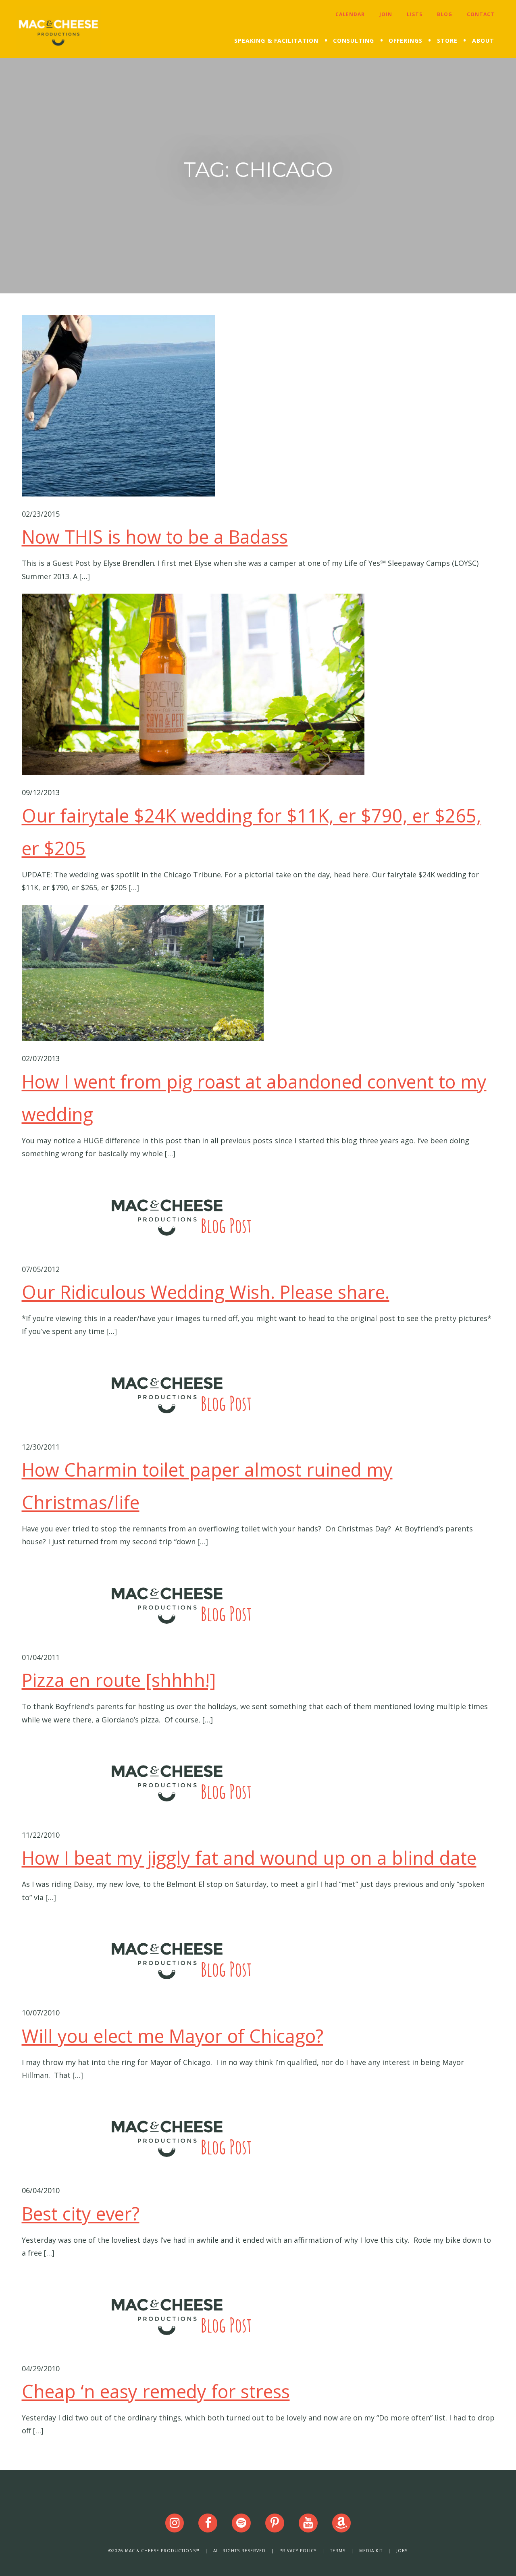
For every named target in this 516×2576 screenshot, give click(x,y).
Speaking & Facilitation (276, 41)
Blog (445, 14)
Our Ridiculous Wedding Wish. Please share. (206, 1292)
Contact (481, 14)
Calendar (350, 14)
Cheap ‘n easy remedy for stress (156, 2391)
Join (386, 14)
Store (447, 41)
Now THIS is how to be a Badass (155, 537)
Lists (415, 14)
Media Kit (371, 2551)
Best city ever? (81, 2213)
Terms (338, 2551)
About (483, 41)
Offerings (406, 41)
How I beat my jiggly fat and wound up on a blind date (249, 1858)
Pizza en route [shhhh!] (119, 1680)
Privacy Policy (298, 2551)
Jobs (402, 2551)
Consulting (354, 41)
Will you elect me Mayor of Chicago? (173, 2036)
